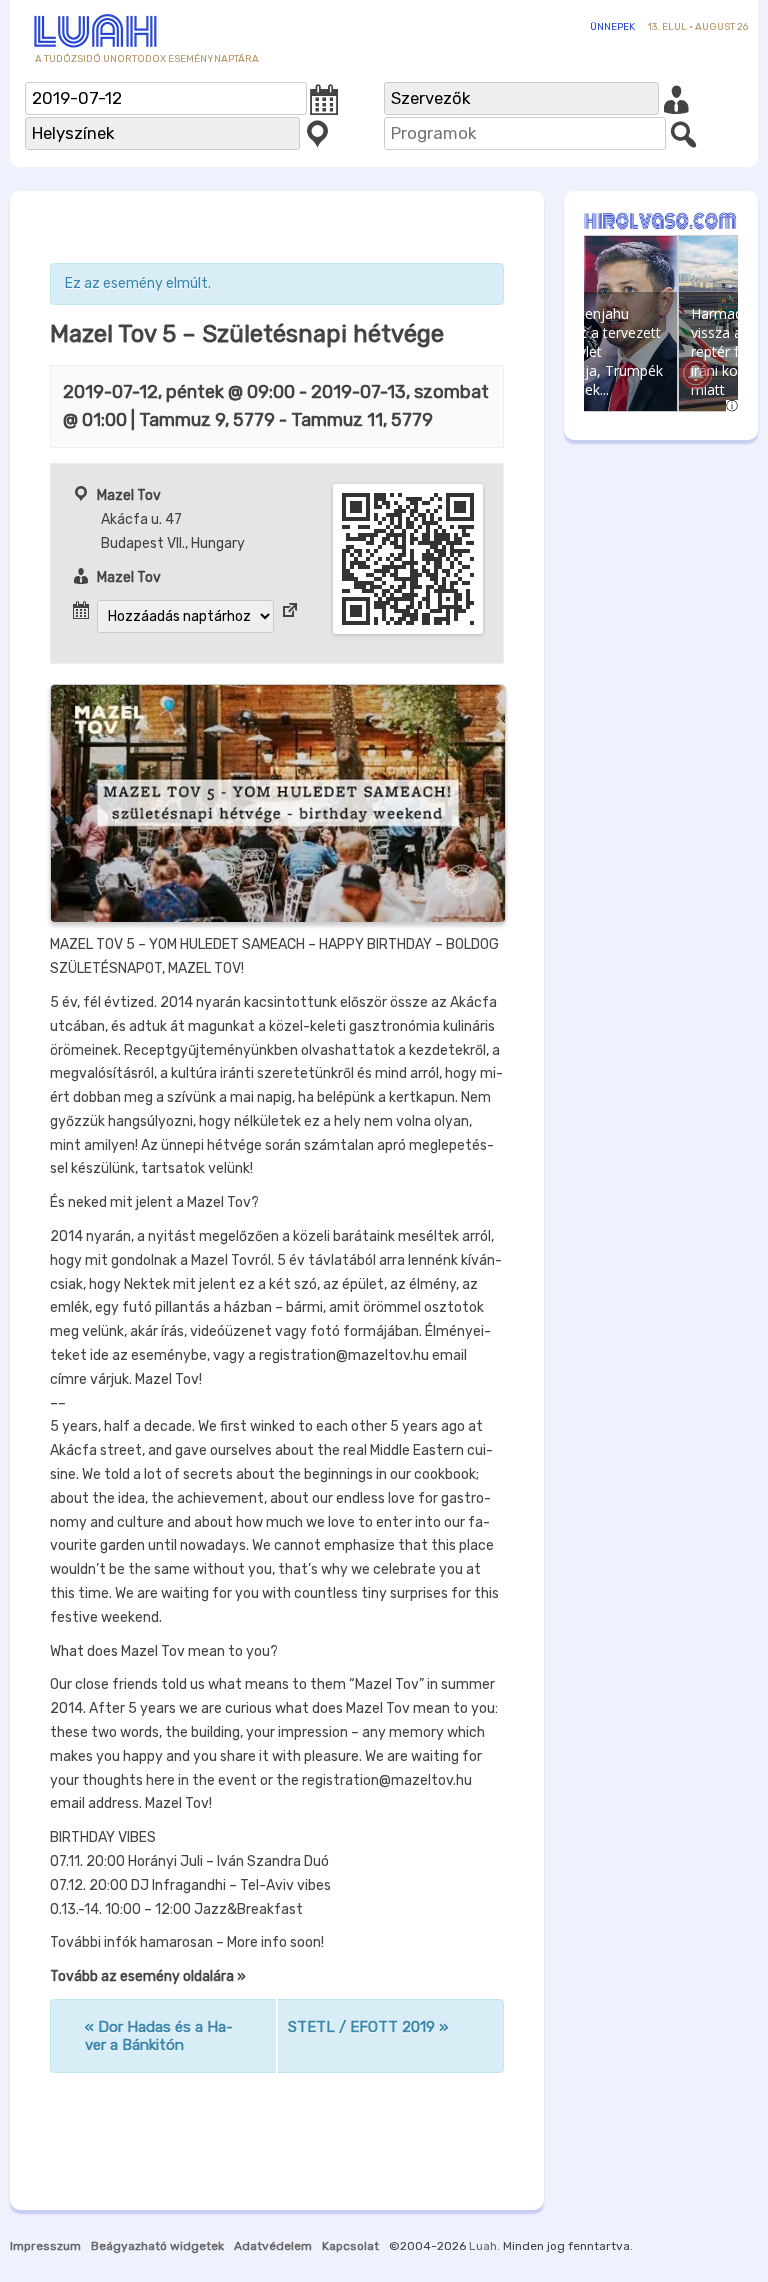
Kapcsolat (350, 2246)
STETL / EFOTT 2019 (368, 2027)
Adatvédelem (273, 2246)
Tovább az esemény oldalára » (148, 1976)
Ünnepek (612, 27)
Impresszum (45, 2246)
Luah (483, 2246)
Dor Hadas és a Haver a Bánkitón (159, 2036)
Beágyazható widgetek (157, 2246)
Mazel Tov (129, 495)
